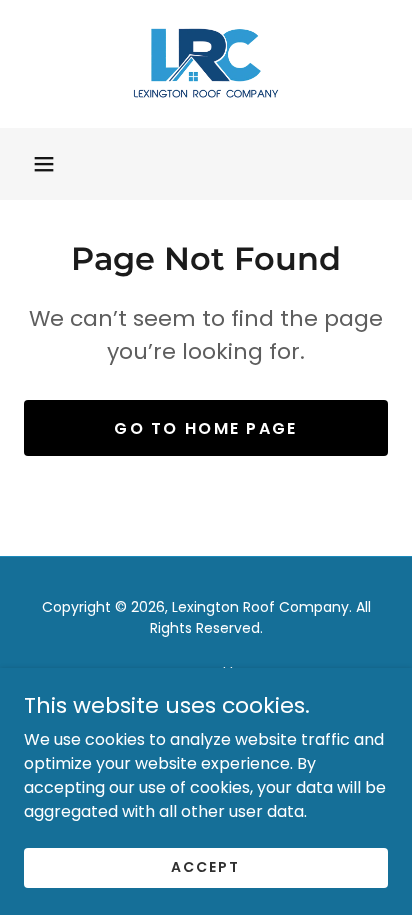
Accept (205, 867)
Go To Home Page (205, 428)
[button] (44, 164)
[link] (206, 64)
